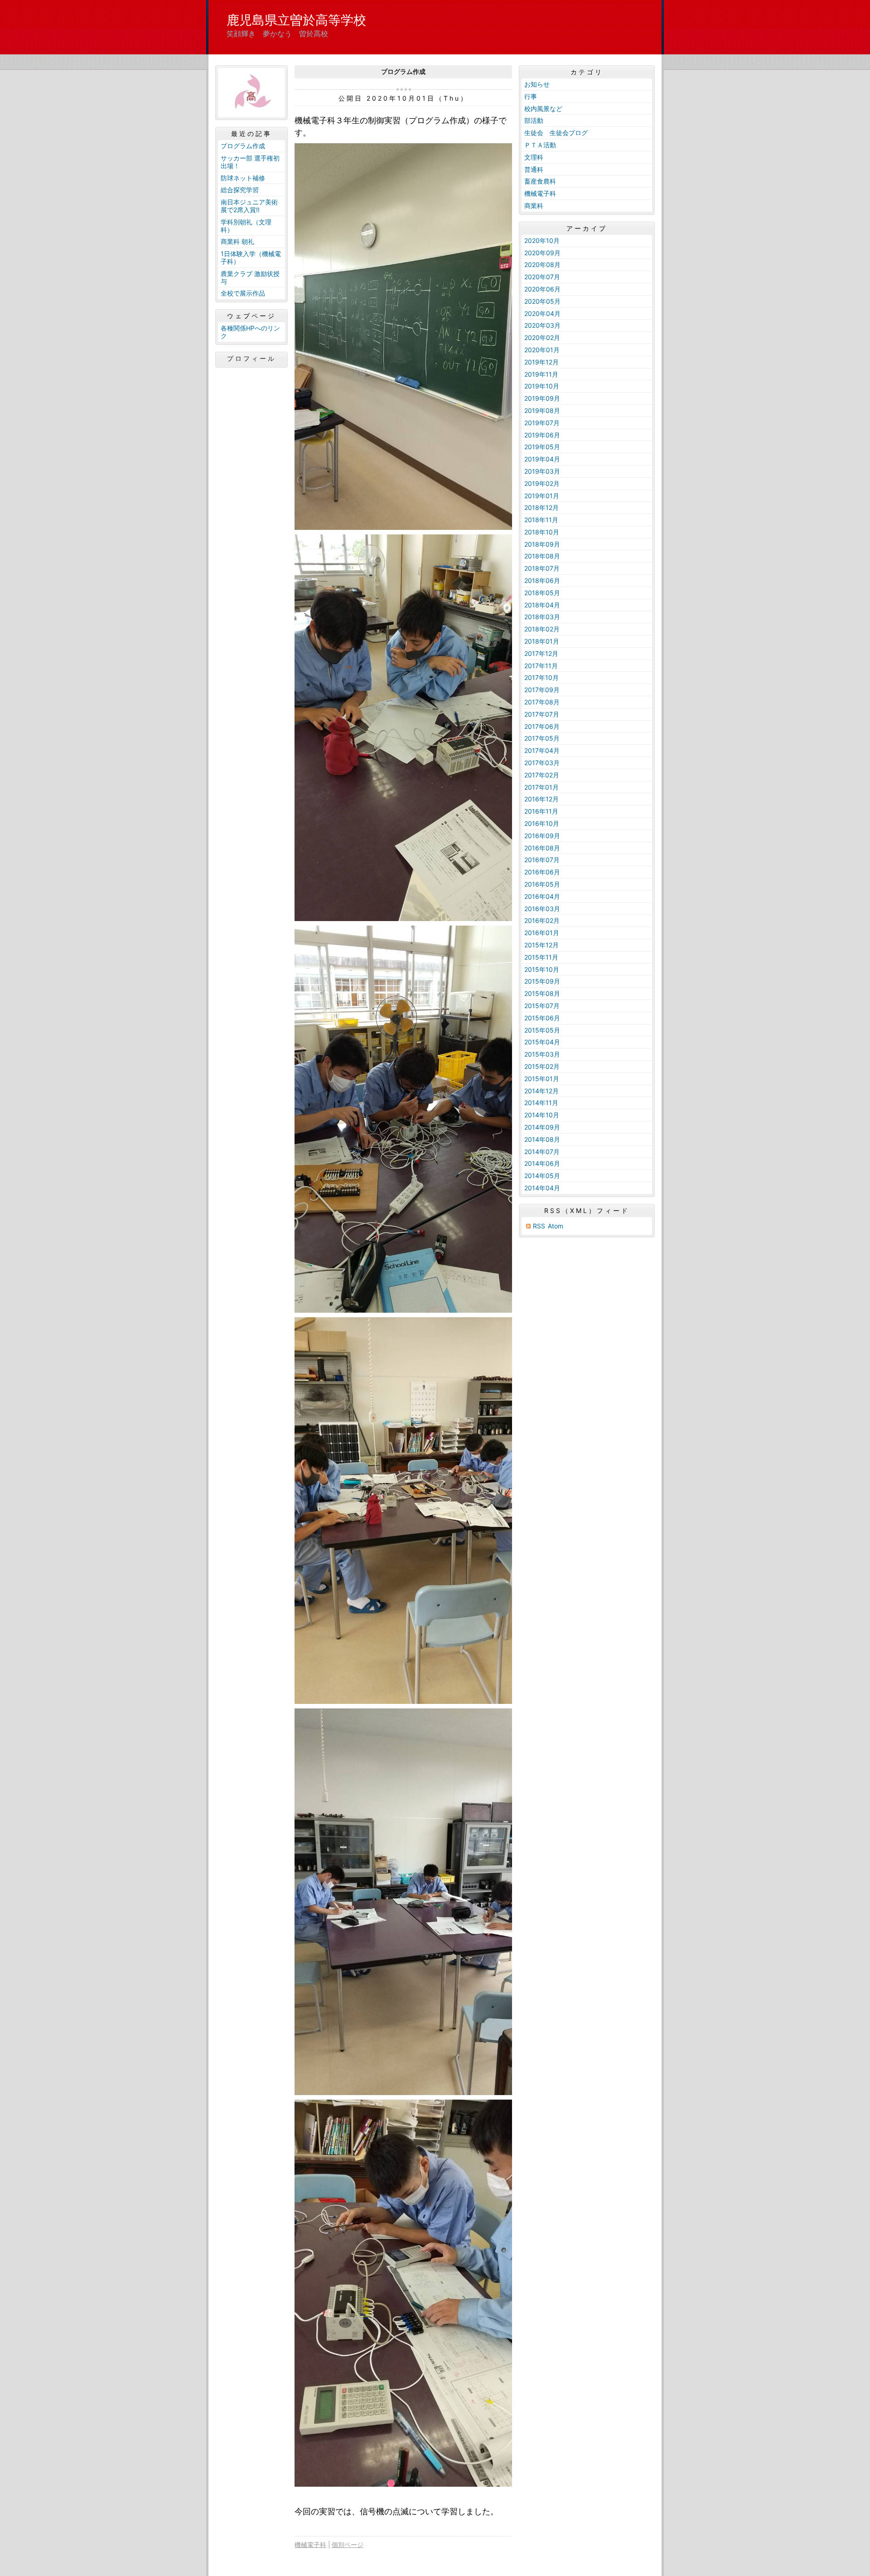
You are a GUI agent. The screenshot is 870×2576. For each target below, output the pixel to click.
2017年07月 (542, 714)
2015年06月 (542, 1018)
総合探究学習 (240, 190)
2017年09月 (542, 690)
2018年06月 (542, 580)
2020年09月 (542, 253)
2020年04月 (542, 313)
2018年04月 (542, 605)
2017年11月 (541, 666)
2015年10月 (542, 969)
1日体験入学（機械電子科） (251, 257)
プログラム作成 (243, 146)
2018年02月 (542, 629)
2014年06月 (542, 1163)
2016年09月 (542, 836)
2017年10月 (541, 677)
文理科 (534, 157)
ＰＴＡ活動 (540, 145)
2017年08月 (542, 702)
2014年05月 (542, 1176)
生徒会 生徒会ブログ (556, 133)
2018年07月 (542, 568)
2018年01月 (542, 641)
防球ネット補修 (243, 178)
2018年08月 (542, 556)
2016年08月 (542, 848)
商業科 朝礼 (237, 241)
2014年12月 (541, 1091)
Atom (556, 1226)
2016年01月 (542, 933)
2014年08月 (542, 1139)
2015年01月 (542, 1079)
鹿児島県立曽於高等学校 (296, 20)
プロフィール (251, 359)
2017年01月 (541, 787)
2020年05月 (542, 301)
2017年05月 (542, 738)
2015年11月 (541, 957)
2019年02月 (542, 483)
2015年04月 (542, 1042)
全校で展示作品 (243, 293)
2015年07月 (542, 1006)
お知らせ (537, 84)
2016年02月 (542, 920)
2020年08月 (542, 264)
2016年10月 (542, 823)
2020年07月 (542, 277)
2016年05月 (542, 884)
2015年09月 (542, 981)
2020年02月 (542, 337)
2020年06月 (542, 289)
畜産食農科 (540, 181)
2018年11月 (541, 520)
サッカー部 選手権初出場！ (250, 162)
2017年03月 (542, 763)
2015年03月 (542, 1054)
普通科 (534, 169)
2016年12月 (541, 799)
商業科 (534, 206)
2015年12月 (541, 945)
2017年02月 (542, 775)
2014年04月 (542, 1188)
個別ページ (348, 2544)
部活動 (534, 120)
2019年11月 (541, 374)
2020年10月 (542, 240)
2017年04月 (542, 750)
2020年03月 (542, 325)
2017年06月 (542, 726)
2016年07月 (542, 860)
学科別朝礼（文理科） (246, 226)
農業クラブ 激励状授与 (250, 277)
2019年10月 (542, 386)
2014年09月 (542, 1127)
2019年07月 (542, 423)
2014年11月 (541, 1103)
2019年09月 (542, 398)
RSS (539, 1226)
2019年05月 (542, 447)
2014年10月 (542, 1115)
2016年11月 (541, 811)
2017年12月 (541, 653)
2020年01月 (542, 350)
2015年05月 (542, 1030)
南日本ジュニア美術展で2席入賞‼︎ (249, 206)
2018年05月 (542, 593)
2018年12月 (541, 507)
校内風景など (543, 109)
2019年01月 (542, 496)
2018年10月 (542, 532)
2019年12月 (541, 362)
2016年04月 (542, 896)
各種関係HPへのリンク (250, 332)
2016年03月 (542, 909)
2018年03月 (542, 617)
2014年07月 (542, 1152)
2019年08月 (542, 410)
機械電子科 (310, 2544)
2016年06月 (542, 872)
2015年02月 (542, 1066)
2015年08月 (542, 993)
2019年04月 (542, 459)
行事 (531, 96)
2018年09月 (542, 544)
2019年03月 (542, 471)
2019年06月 (542, 435)
